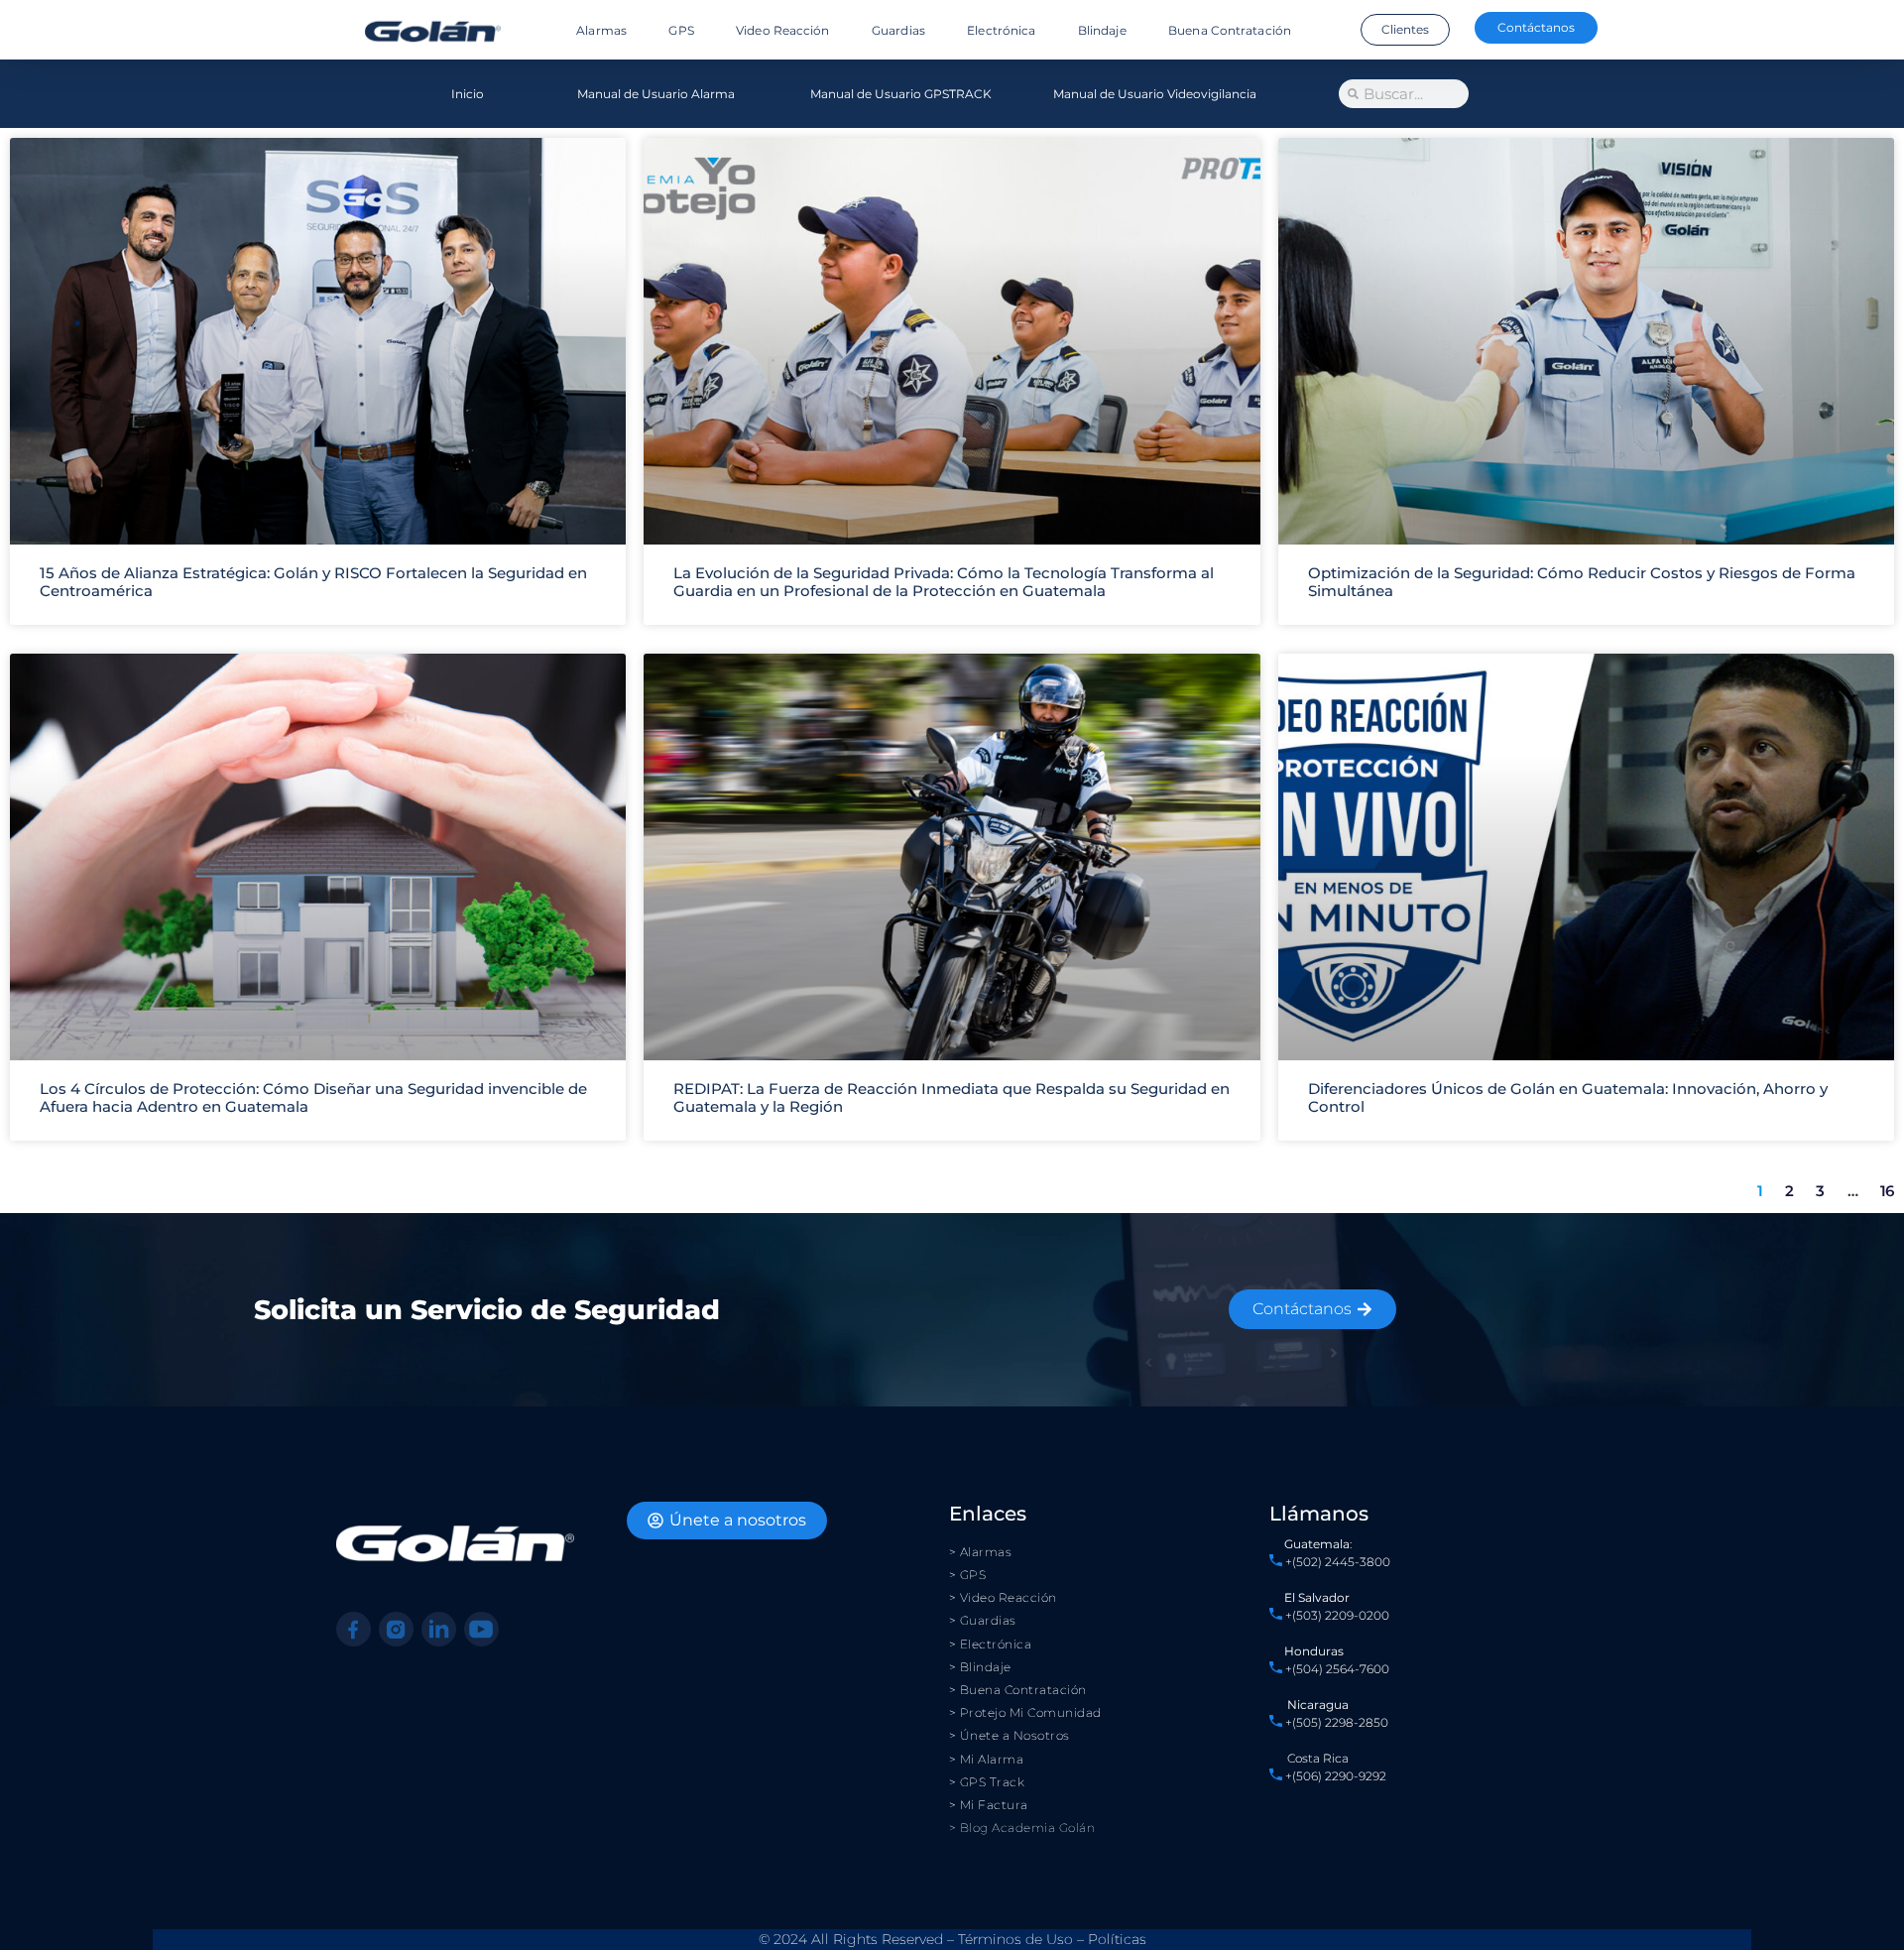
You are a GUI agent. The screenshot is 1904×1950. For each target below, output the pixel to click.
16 (1887, 1191)
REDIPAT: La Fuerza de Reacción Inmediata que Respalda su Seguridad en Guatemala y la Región (952, 1097)
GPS (681, 30)
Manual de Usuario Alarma (656, 94)
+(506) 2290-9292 (1334, 1776)
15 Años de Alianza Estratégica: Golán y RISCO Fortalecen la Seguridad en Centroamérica (313, 582)
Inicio (468, 94)
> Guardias (983, 1620)
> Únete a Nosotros (1010, 1735)
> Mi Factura (989, 1805)
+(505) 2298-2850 (1337, 1722)
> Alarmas (981, 1552)
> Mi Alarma (987, 1759)
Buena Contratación (1230, 30)
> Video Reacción (1003, 1597)
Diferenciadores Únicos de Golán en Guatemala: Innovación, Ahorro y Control (1568, 1097)
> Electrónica (991, 1644)
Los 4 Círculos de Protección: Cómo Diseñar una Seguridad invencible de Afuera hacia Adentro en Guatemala (313, 1097)
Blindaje (1102, 30)
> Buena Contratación (1018, 1690)
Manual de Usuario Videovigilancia (1155, 94)
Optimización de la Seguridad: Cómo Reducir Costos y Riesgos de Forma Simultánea (1582, 582)
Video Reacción (782, 30)
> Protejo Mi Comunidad (1025, 1712)
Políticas (1117, 1939)
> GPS (968, 1575)
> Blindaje (980, 1667)
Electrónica (1001, 30)
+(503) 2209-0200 (1337, 1615)
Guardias (898, 30)
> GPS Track (987, 1782)
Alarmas (601, 30)
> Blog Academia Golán (1022, 1828)
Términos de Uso (1015, 1939)
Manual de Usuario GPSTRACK (901, 94)
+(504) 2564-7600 (1337, 1669)
